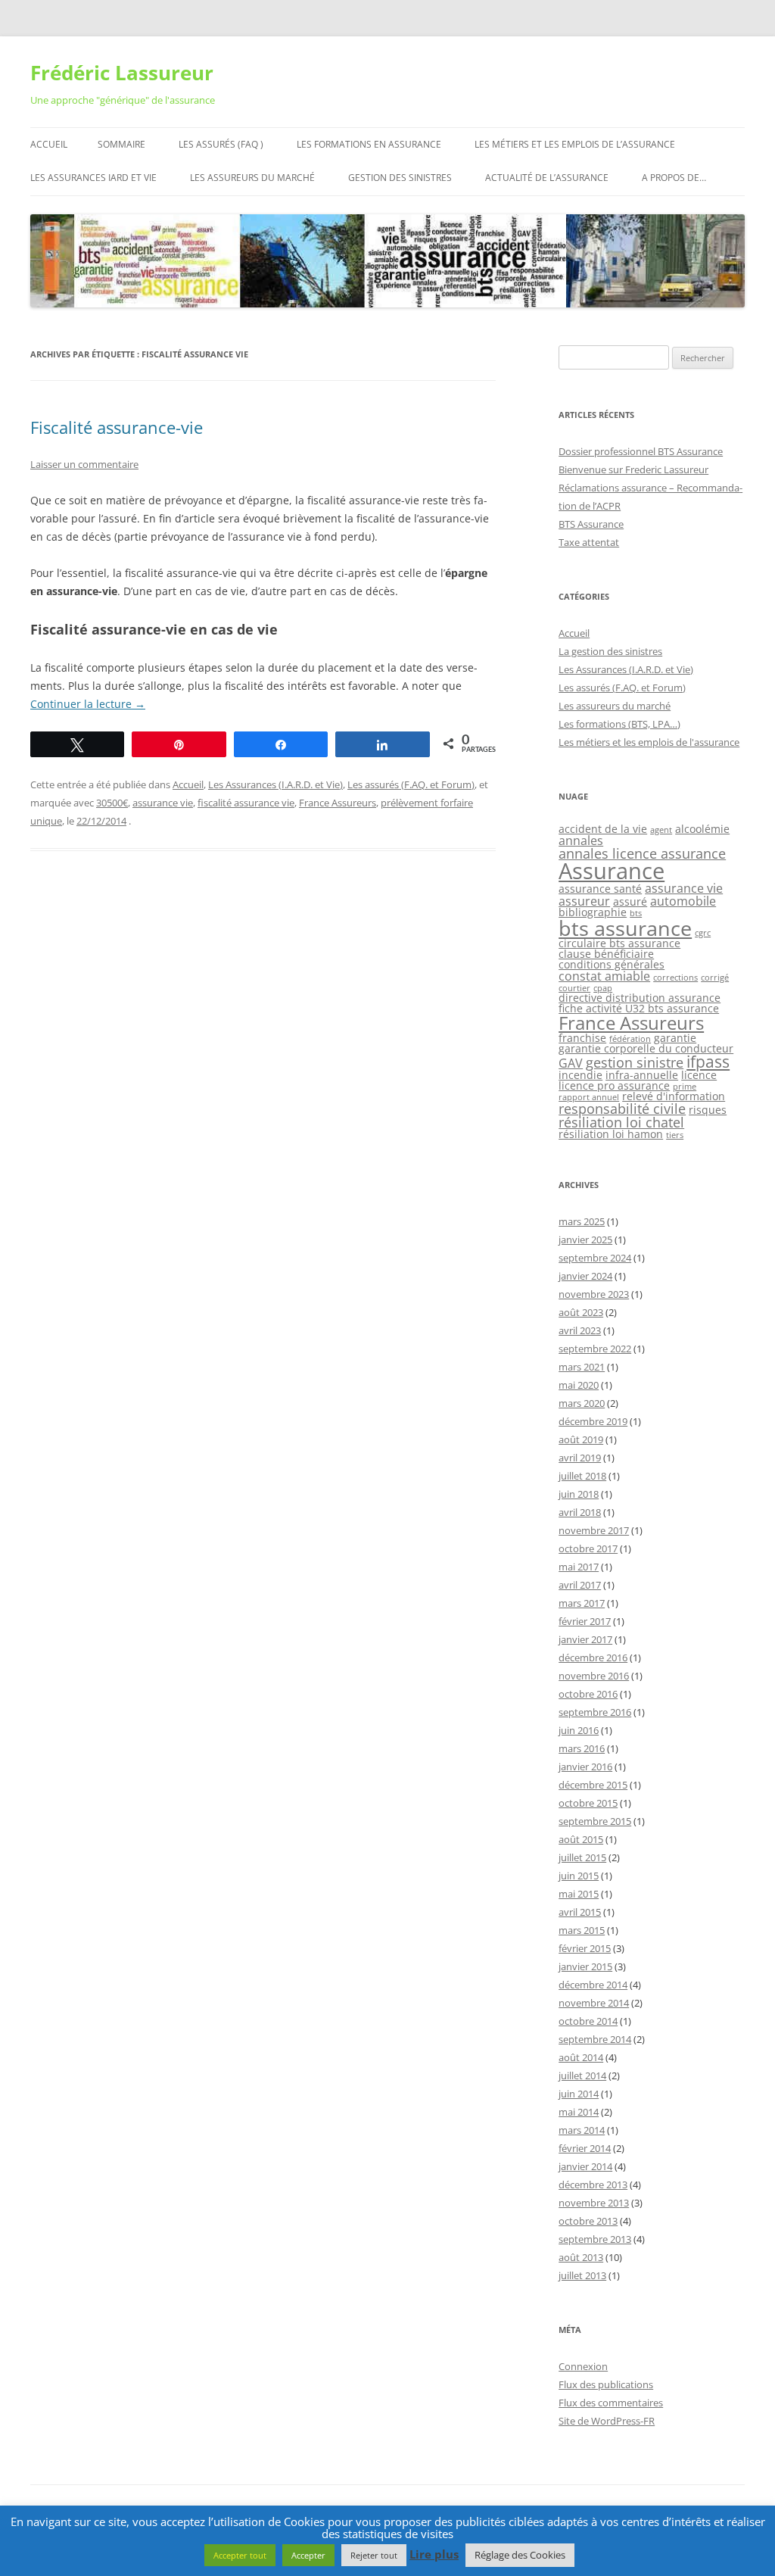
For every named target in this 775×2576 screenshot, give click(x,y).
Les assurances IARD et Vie (93, 178)
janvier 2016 (585, 1767)
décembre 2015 (593, 1785)
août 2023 (581, 1312)
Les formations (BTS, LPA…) (619, 724)
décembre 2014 (593, 1985)
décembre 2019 (593, 1421)
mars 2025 (582, 1221)
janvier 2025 (585, 1240)
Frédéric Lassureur (122, 73)
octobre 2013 (588, 2221)
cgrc (703, 933)
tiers (675, 1135)
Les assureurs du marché (252, 178)
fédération (630, 1039)
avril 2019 (580, 1458)
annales (581, 840)
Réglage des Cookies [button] (520, 2555)
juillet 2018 (582, 1476)
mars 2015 (582, 1930)
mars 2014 (582, 2130)
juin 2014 (579, 2094)
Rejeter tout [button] (374, 2555)
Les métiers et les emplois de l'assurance (649, 742)
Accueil (49, 144)
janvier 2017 (585, 1639)
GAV (571, 1063)
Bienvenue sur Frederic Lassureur (633, 469)
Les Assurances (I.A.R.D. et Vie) (275, 784)
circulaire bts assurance (619, 943)
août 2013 (581, 2257)
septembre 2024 (595, 1258)
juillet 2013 (582, 2275)
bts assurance (625, 928)
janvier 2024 (585, 1276)
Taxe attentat (589, 542)
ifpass (708, 1062)
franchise (582, 1038)
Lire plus (434, 2554)
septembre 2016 (595, 1712)
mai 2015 (579, 1894)
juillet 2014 (582, 2075)
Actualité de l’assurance (547, 178)
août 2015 (581, 1839)
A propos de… (674, 178)
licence (699, 1075)
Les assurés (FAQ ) (221, 144)
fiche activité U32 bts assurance (639, 1008)
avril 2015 (580, 1912)
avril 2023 (580, 1330)
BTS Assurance (591, 524)
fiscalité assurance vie (246, 803)
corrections (675, 978)
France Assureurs (338, 803)
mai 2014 (579, 2112)
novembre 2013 (594, 2203)
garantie (675, 1038)
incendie (580, 1075)
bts (636, 913)
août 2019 (581, 1439)
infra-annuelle (642, 1075)
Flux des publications (606, 2384)
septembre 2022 (595, 1349)
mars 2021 (582, 1367)
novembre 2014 (594, 2003)
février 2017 (585, 1621)
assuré (630, 901)
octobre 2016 (588, 1694)
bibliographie (593, 912)
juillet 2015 (582, 1857)
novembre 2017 (594, 1530)
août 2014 (581, 2057)
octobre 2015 (588, 1803)
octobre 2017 (588, 1548)
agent (661, 830)
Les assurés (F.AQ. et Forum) (411, 784)
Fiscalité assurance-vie (117, 427)
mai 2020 (579, 1385)
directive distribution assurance (640, 998)
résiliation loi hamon (611, 1134)
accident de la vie (603, 829)
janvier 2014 (585, 2166)
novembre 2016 (594, 1676)
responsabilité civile (622, 1109)
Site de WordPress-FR (607, 2421)
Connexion (583, 2366)
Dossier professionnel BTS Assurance (641, 451)
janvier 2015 (585, 1966)
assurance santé (600, 889)
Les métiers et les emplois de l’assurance (575, 144)
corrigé (715, 978)
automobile (683, 901)
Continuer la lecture (88, 704)
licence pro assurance (614, 1085)
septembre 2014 (595, 2039)
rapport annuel (589, 1097)
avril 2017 (580, 1585)
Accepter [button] (308, 2555)
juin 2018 (579, 1494)
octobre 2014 (588, 2021)
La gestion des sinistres (610, 651)
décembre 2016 (593, 1658)
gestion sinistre (635, 1062)
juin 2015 (579, 1876)
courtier (574, 988)
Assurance (612, 871)
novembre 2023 (594, 1294)
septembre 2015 (595, 1821)
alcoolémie (702, 829)
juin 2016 (579, 1730)
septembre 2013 (595, 2239)
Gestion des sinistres (400, 178)
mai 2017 (579, 1567)
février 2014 (585, 2148)
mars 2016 (582, 1748)
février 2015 (585, 1948)
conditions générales (612, 964)
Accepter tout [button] (240, 2555)
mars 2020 (582, 1403)
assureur (584, 901)
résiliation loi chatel (621, 1122)
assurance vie (163, 803)
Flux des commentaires (611, 2403)
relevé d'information (674, 1096)
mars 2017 (582, 1603)
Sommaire (121, 144)
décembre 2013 (593, 2185)
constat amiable (604, 976)
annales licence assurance (642, 853)
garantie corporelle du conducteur (646, 1048)
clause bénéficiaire (606, 954)
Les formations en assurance (369, 144)
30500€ (112, 803)
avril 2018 (580, 1512)
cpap (603, 988)
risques (708, 1110)
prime (685, 1087)
